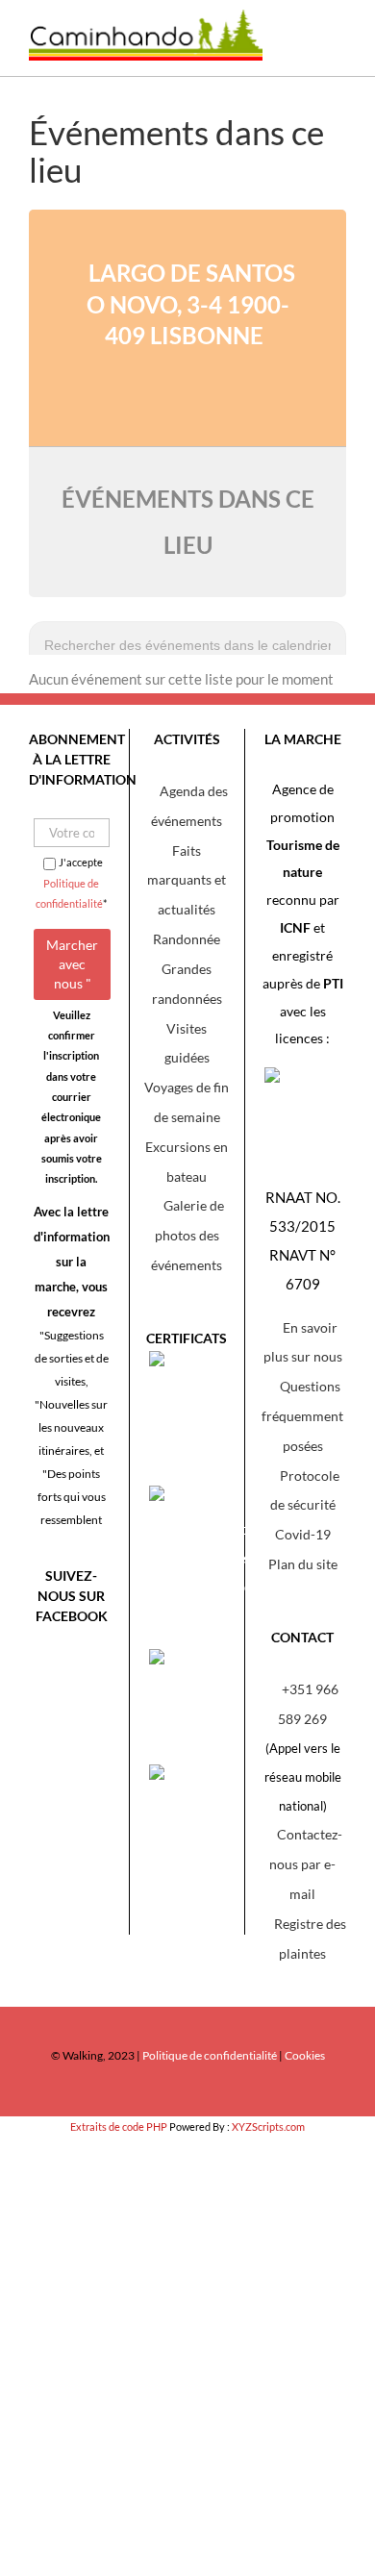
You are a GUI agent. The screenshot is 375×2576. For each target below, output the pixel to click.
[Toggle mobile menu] (332, 48)
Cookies (305, 2055)
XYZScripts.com (268, 2126)
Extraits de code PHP (119, 2126)
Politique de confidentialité (210, 2055)
